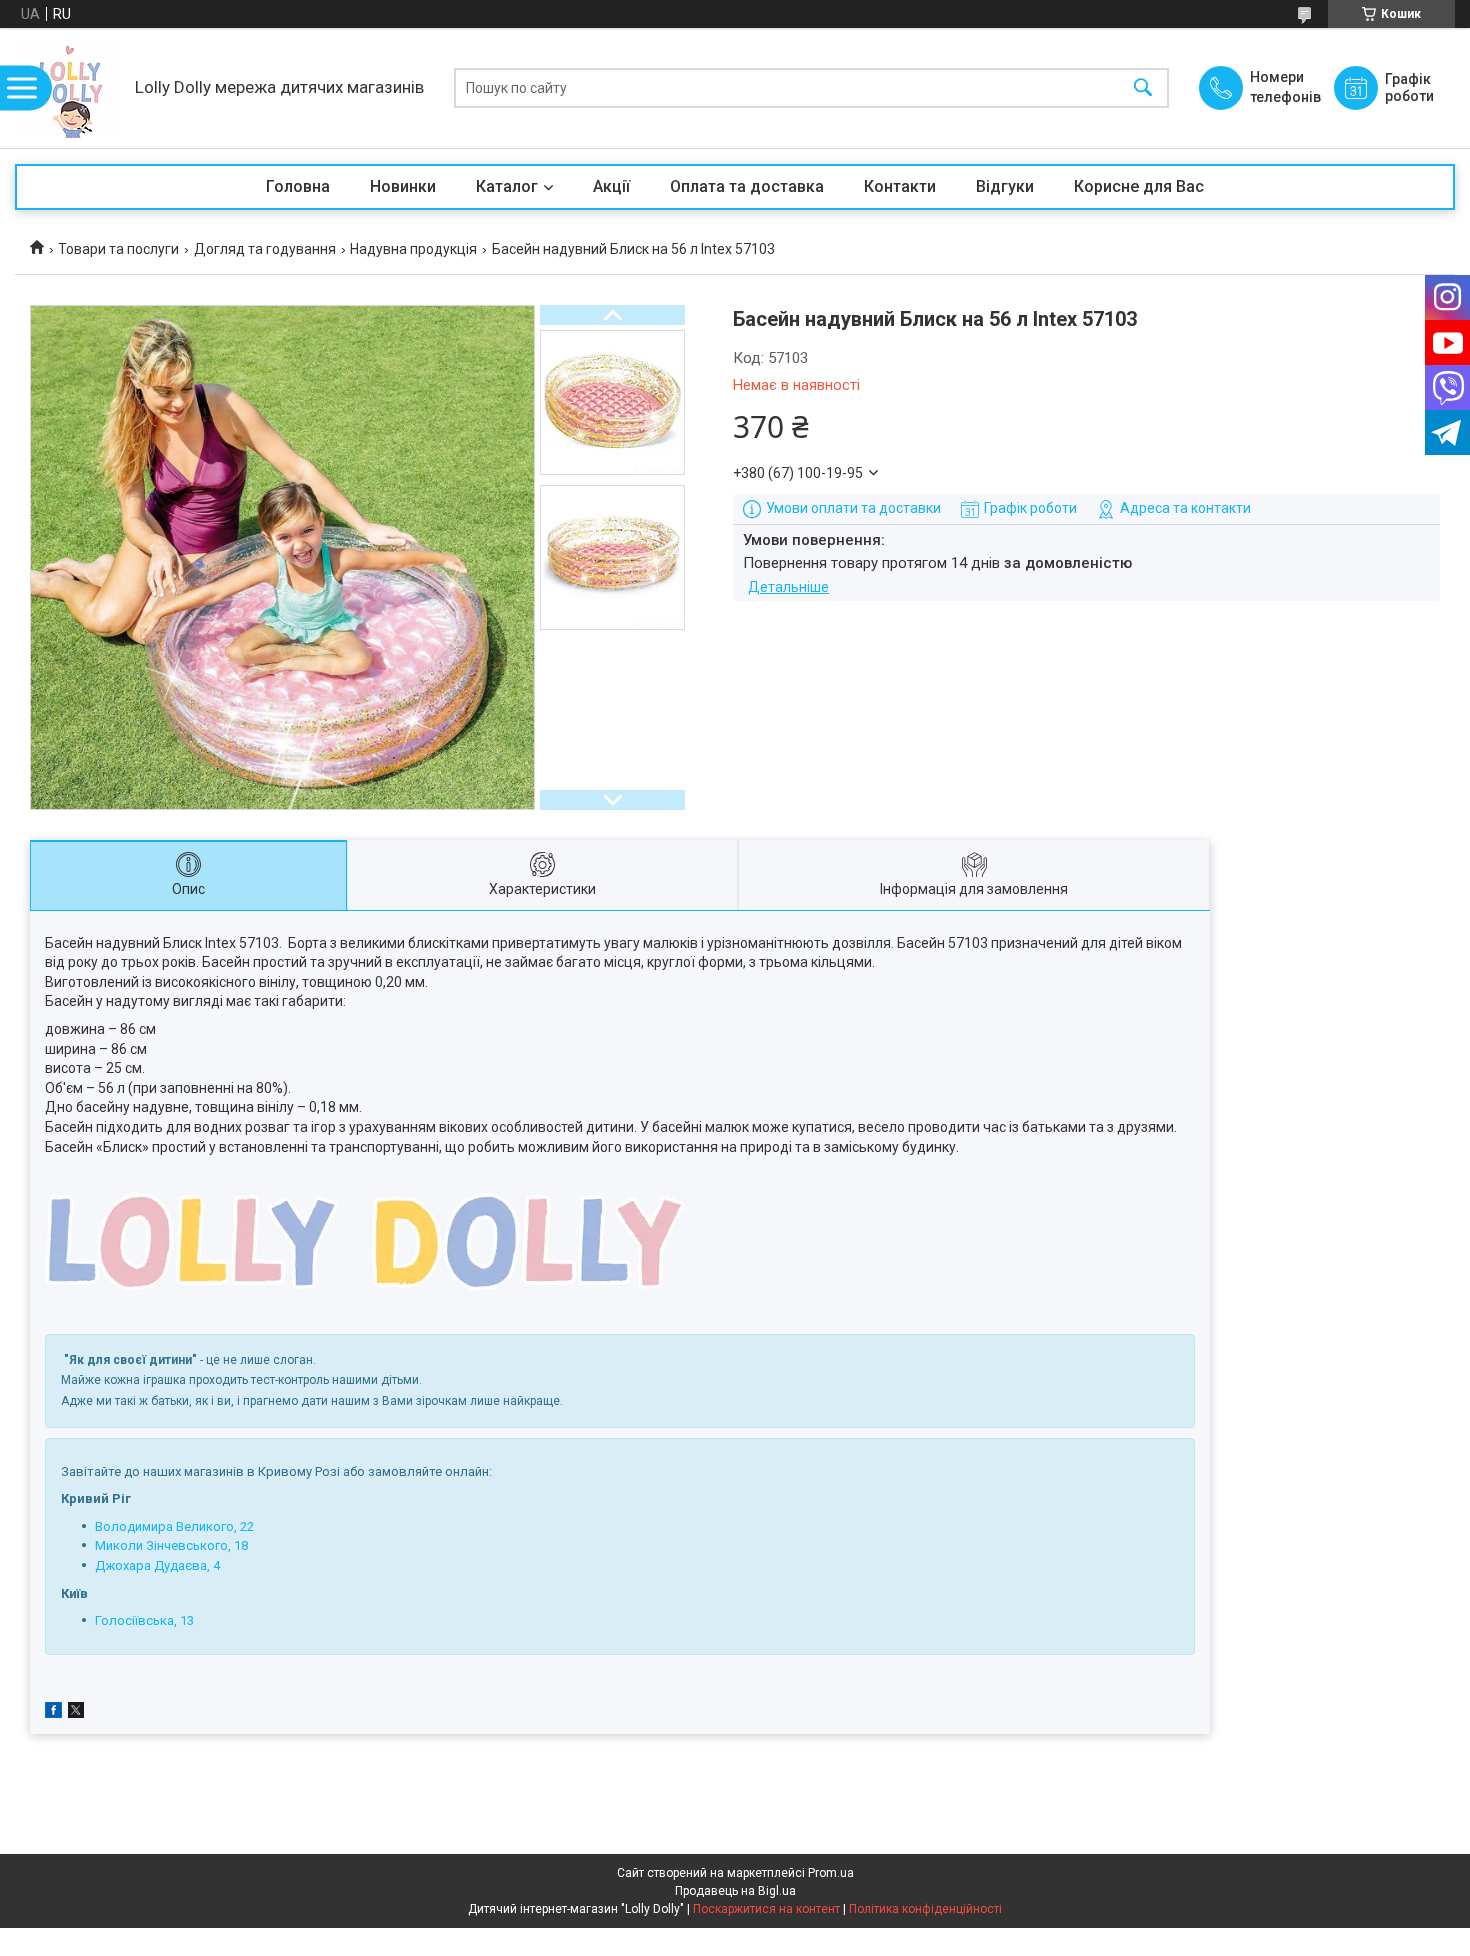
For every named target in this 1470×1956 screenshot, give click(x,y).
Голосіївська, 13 (144, 1620)
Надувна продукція (413, 249)
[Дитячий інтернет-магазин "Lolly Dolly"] (70, 88)
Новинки (403, 186)
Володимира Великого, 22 (174, 1526)
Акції (611, 186)
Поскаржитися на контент (766, 1909)
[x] (76, 1713)
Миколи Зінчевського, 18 (171, 1545)
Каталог (507, 186)
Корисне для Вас (1139, 186)
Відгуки (1005, 186)
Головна (298, 186)
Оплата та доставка (747, 186)
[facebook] (53, 1713)
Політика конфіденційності (925, 1909)
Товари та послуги (118, 249)
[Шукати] (1143, 88)
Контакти (900, 186)
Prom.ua (831, 1873)
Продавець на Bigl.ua (735, 1891)
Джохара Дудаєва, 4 (157, 1565)
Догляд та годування (265, 249)
